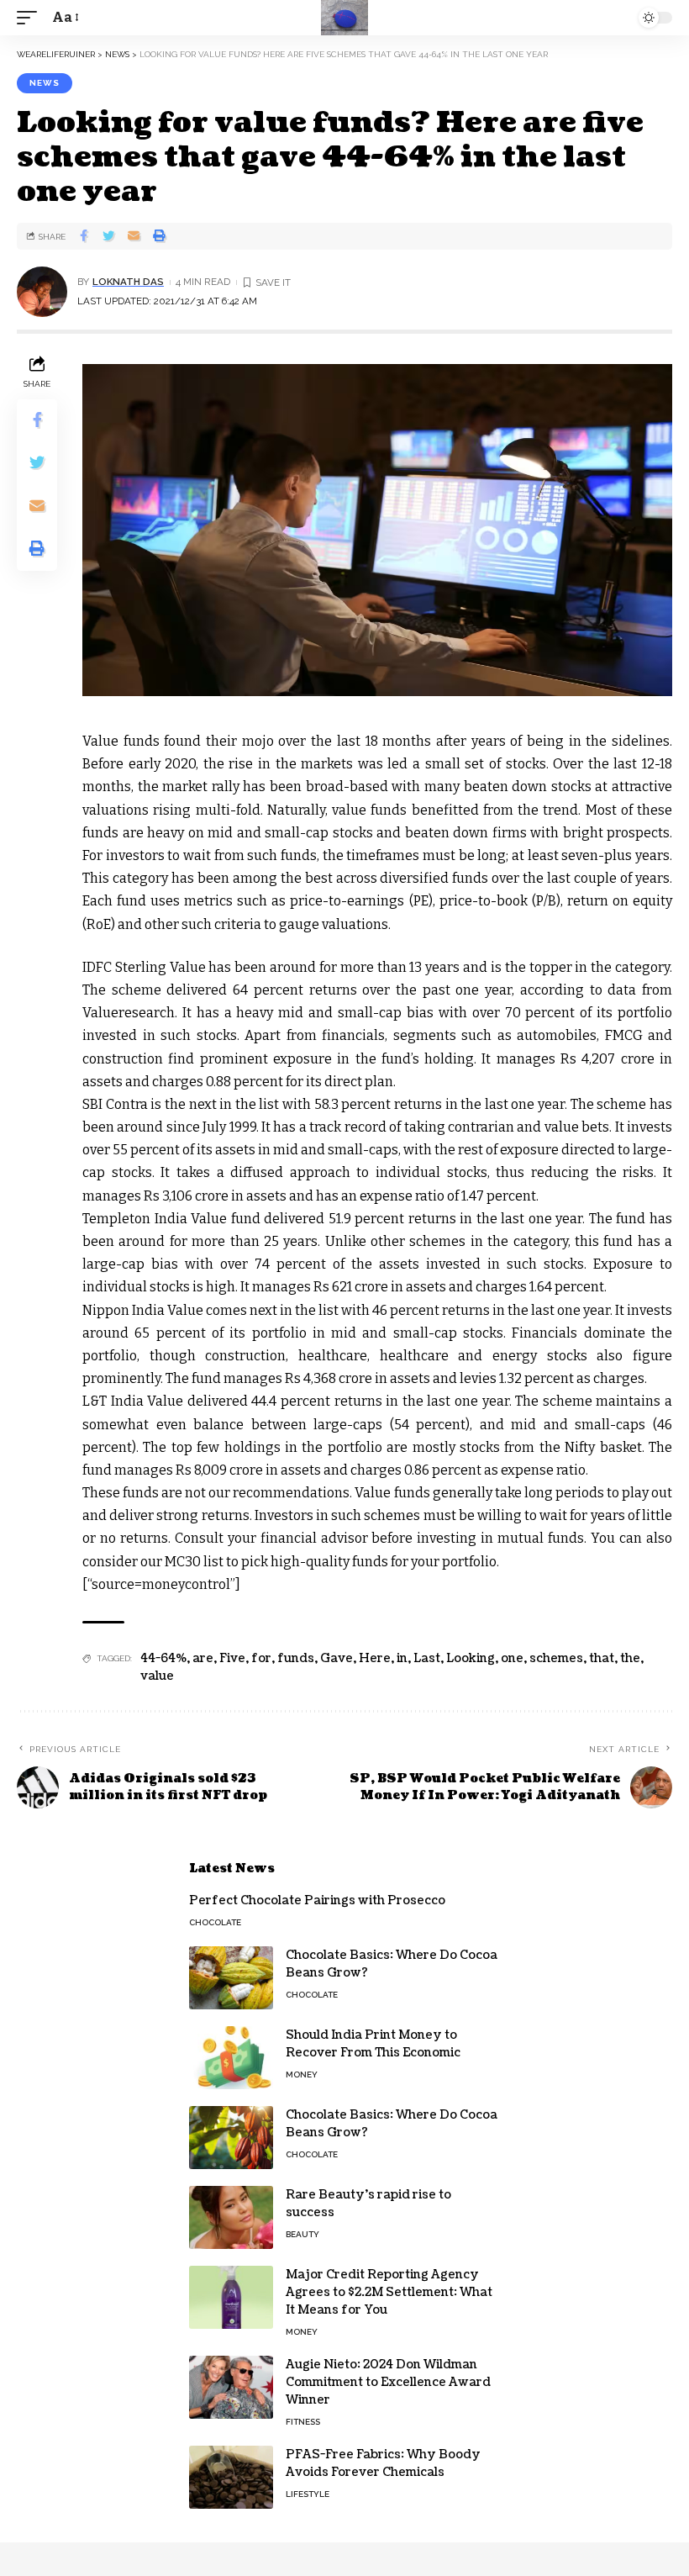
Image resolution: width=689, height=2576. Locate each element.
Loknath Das (128, 282)
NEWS (45, 83)
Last (427, 1658)
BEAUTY (302, 2234)
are (203, 1658)
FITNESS (303, 2422)
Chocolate (215, 1922)
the (630, 1658)
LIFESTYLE (308, 2494)
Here (375, 1658)
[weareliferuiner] (344, 18)
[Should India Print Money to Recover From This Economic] (231, 2058)
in (402, 1658)
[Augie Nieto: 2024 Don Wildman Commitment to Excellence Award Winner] (231, 2387)
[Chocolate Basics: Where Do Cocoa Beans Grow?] (231, 1978)
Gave (337, 1658)
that (602, 1658)
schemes (556, 1658)
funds (296, 1658)
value (157, 1676)
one (512, 1658)
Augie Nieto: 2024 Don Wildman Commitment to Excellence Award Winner (388, 2382)
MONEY (302, 2075)
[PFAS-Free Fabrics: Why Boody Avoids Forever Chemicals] (231, 2477)
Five (232, 1658)
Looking (471, 1658)
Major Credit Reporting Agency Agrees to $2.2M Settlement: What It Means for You (389, 2292)
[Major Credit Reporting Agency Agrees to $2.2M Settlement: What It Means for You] (231, 2297)
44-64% (163, 1658)
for (261, 1658)
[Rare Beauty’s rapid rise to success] (231, 2217)
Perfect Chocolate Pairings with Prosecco (317, 1900)
